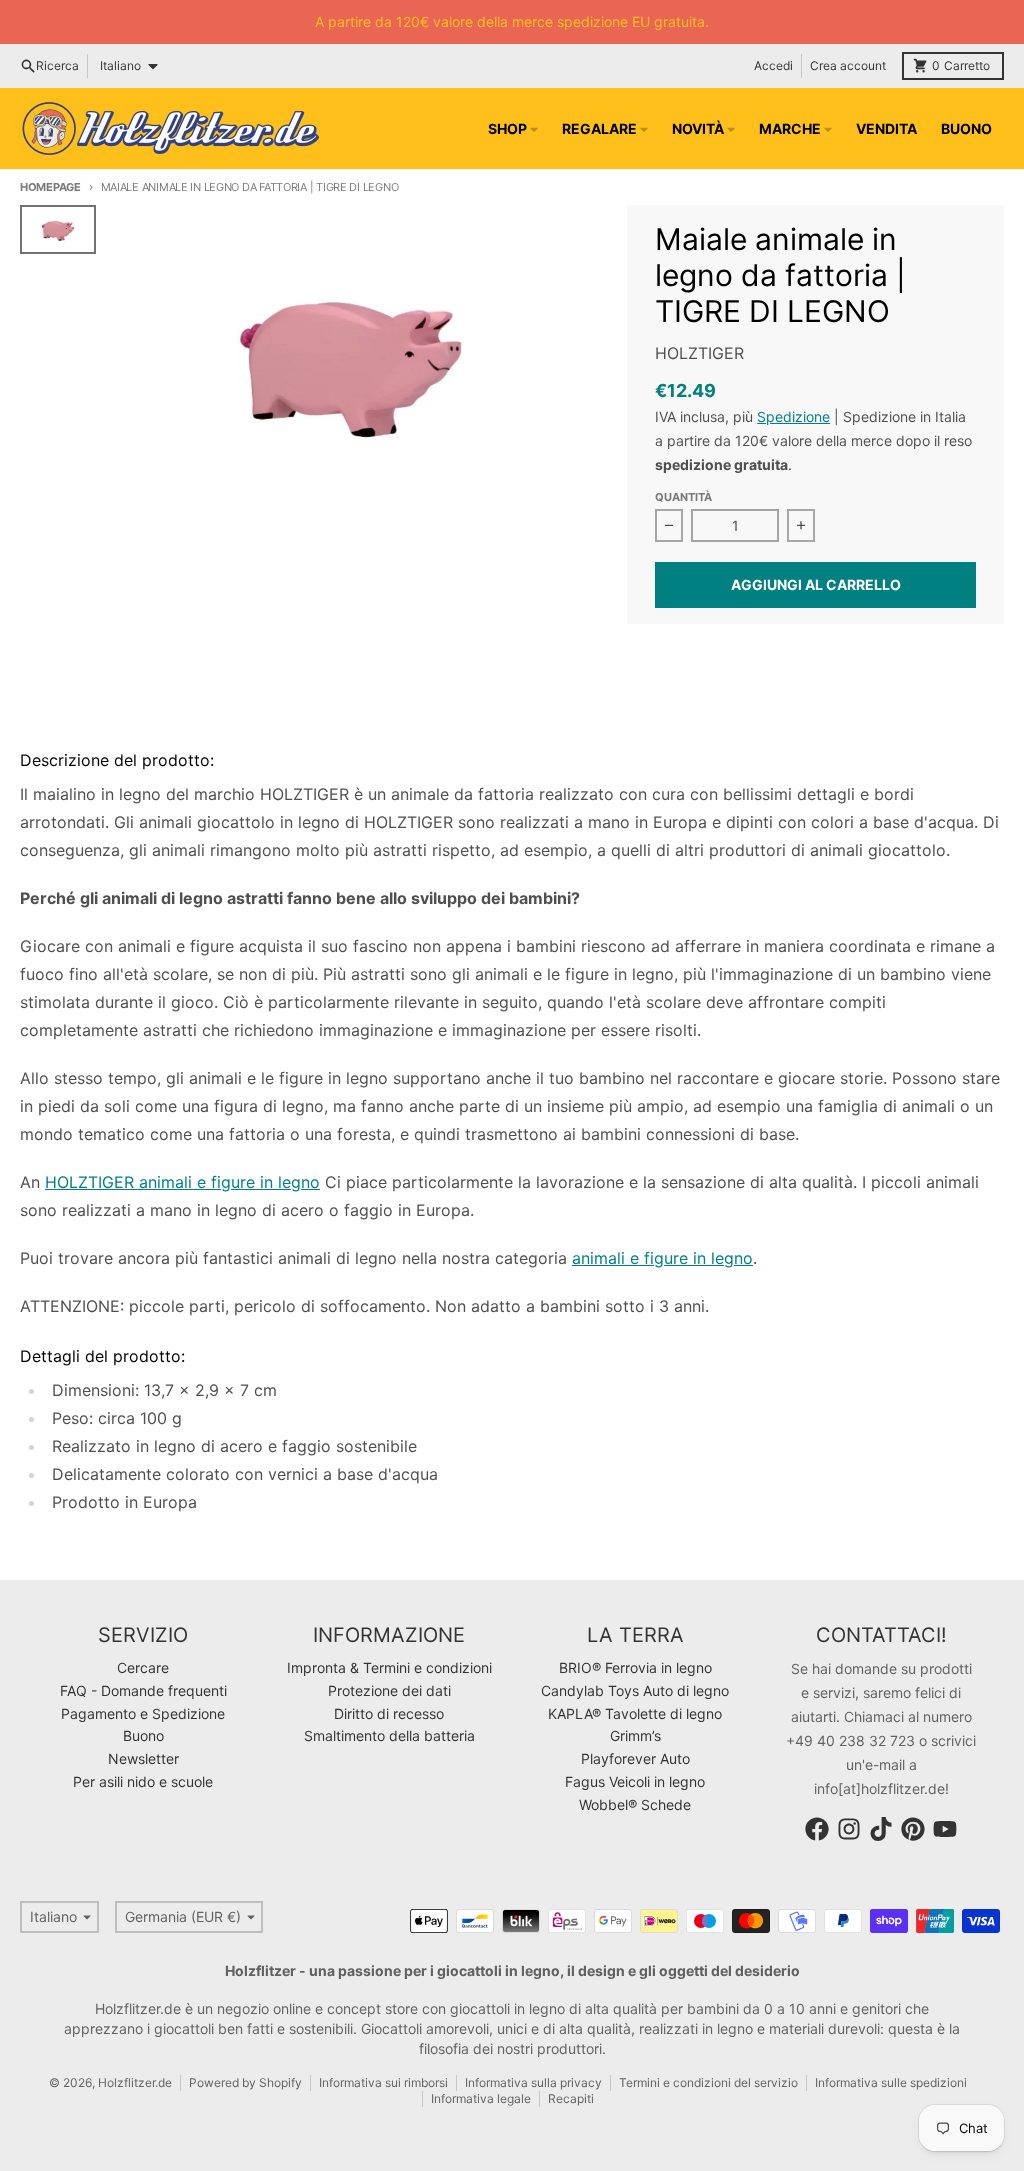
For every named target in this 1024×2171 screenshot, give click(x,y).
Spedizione (793, 416)
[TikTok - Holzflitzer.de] (881, 1829)
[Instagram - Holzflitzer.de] (849, 1829)
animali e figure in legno (662, 1258)
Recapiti (571, 2098)
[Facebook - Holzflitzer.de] (817, 1829)
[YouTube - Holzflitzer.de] (945, 1829)
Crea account (848, 65)
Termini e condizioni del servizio (708, 2082)
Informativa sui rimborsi (383, 2082)
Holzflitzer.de (135, 2082)
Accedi (773, 65)
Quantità (683, 497)
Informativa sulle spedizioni (891, 2082)
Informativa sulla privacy (533, 2082)
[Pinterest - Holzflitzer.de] (913, 1829)
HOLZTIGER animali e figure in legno (182, 1182)
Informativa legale (481, 2098)
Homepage (50, 187)
